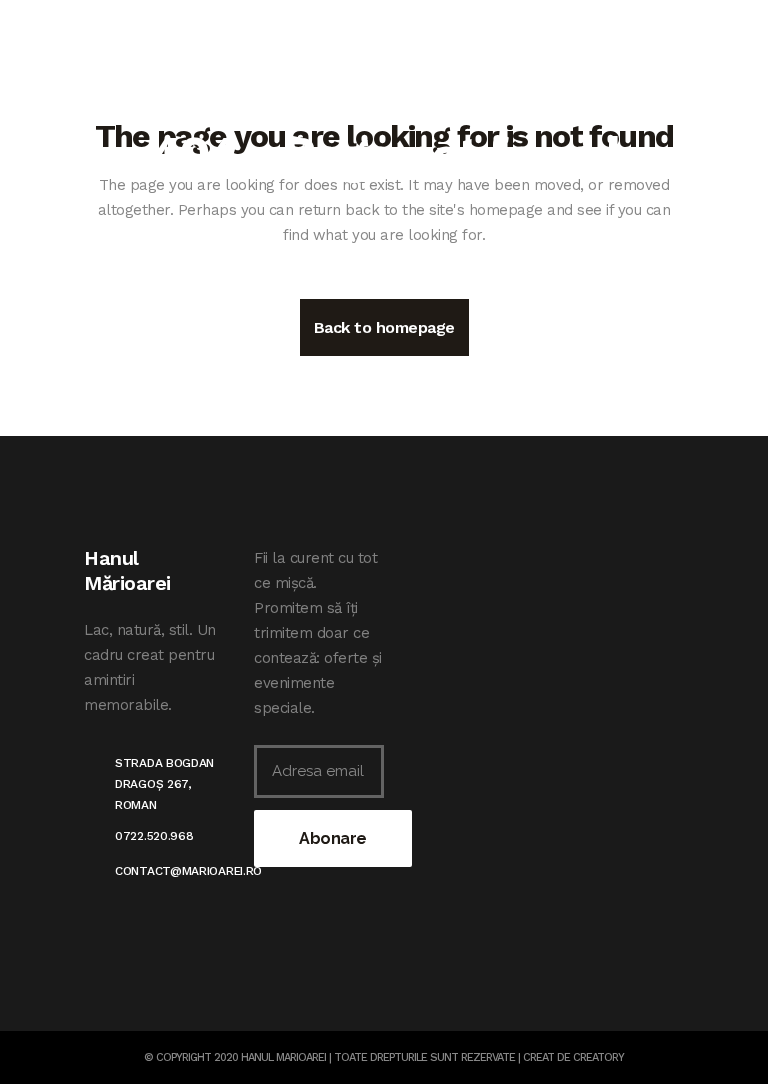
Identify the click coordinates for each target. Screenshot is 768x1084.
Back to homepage (384, 327)
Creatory (598, 1057)
